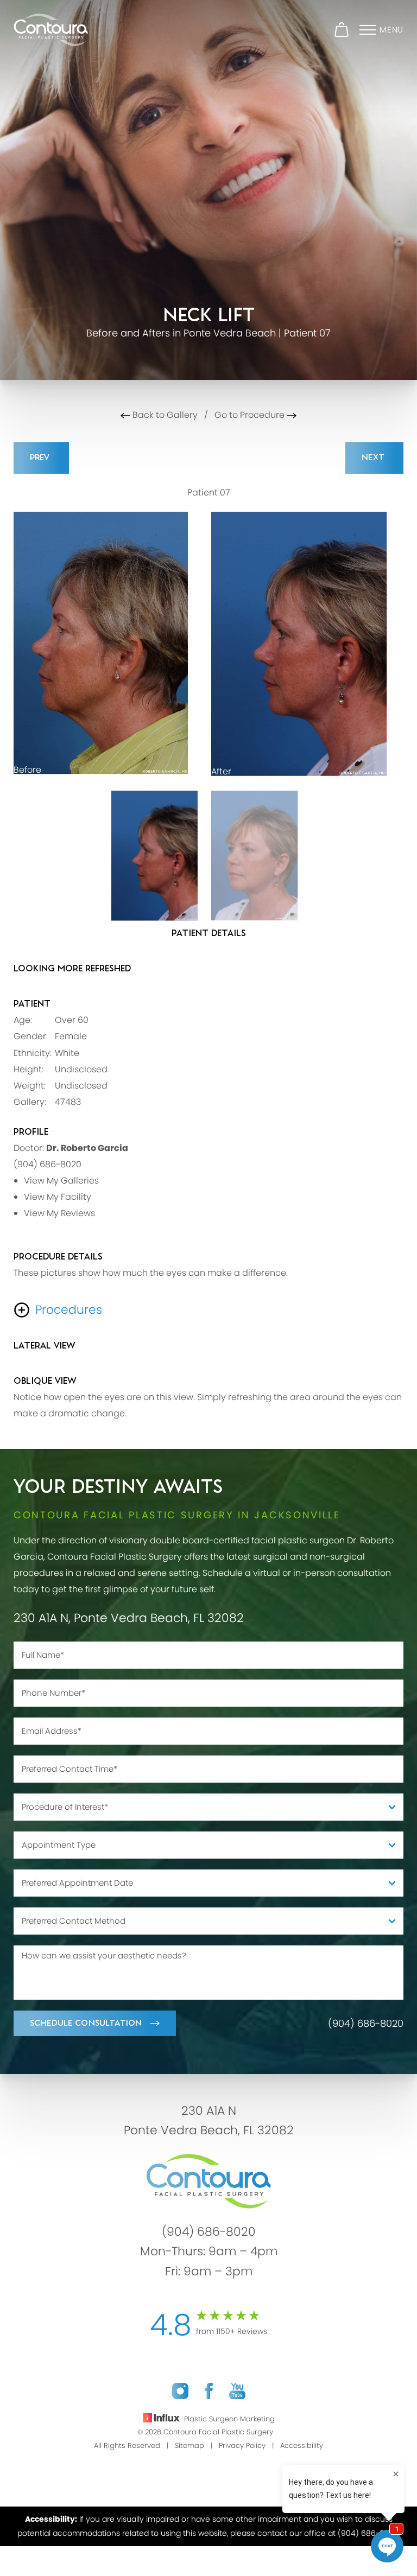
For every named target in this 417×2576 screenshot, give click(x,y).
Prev (41, 458)
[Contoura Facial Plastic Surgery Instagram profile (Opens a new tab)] (180, 2391)
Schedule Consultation (86, 2023)
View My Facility (58, 1197)
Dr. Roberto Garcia (87, 1148)
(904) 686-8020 (48, 1164)
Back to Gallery (164, 415)
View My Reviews (59, 1213)
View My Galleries (61, 1181)
